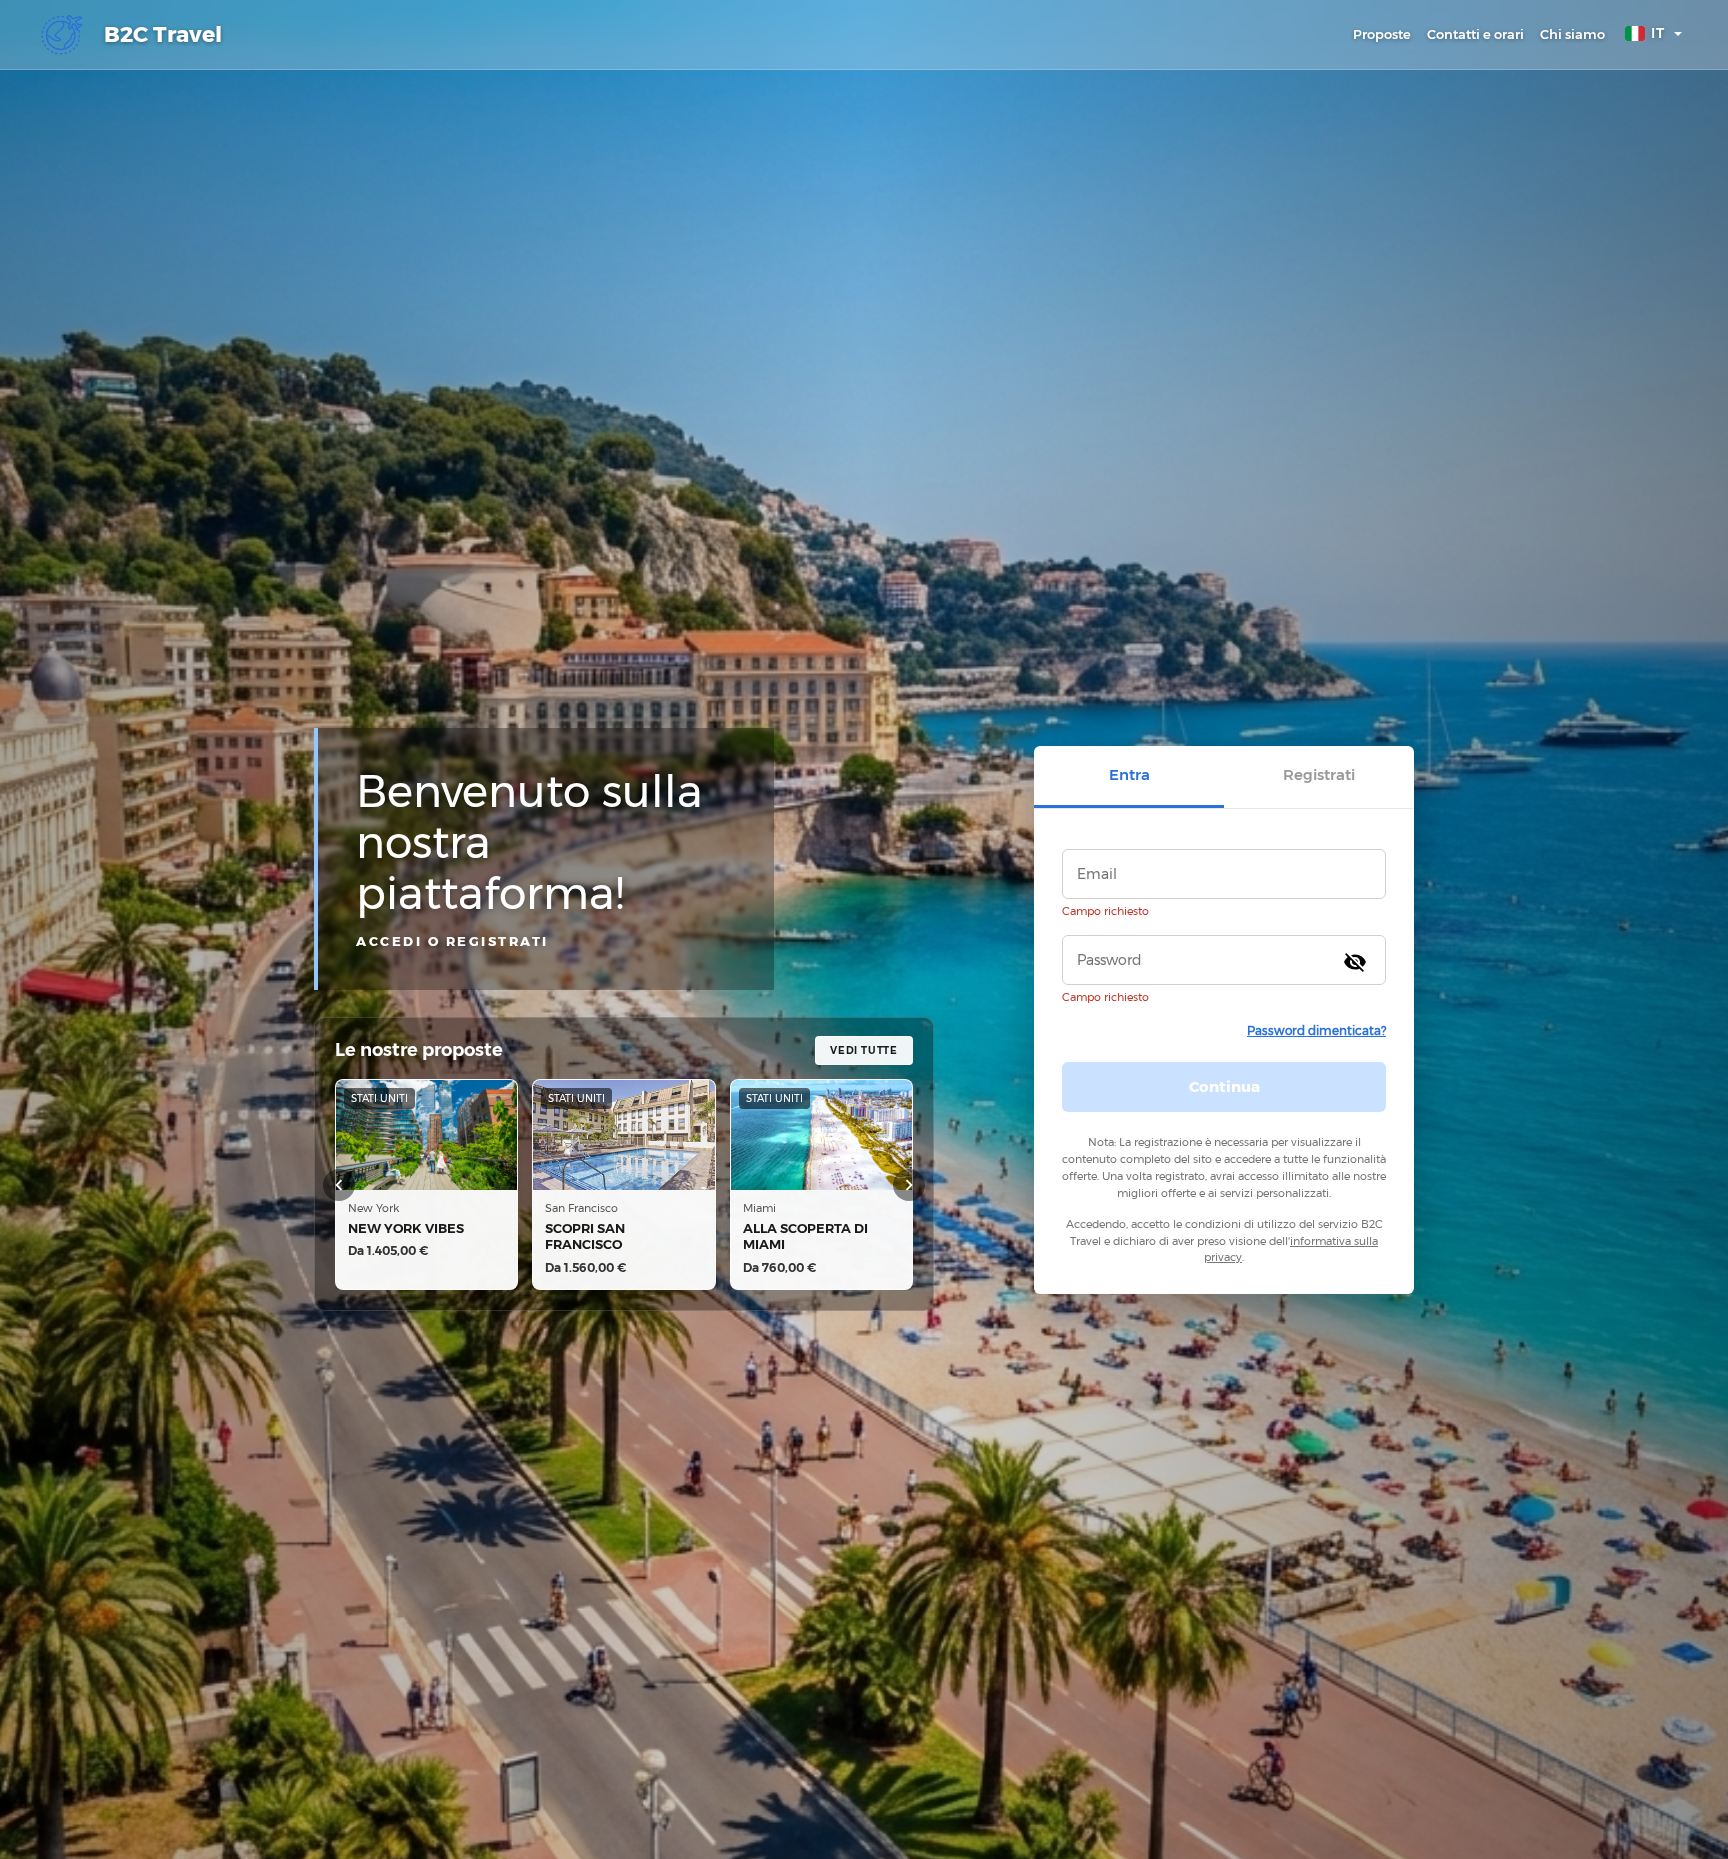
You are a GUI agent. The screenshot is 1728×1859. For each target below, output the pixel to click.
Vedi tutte (864, 1050)
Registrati (1319, 774)
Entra (1129, 774)
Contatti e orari (1475, 34)
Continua (1224, 1085)
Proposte (1382, 34)
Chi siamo (1572, 34)
